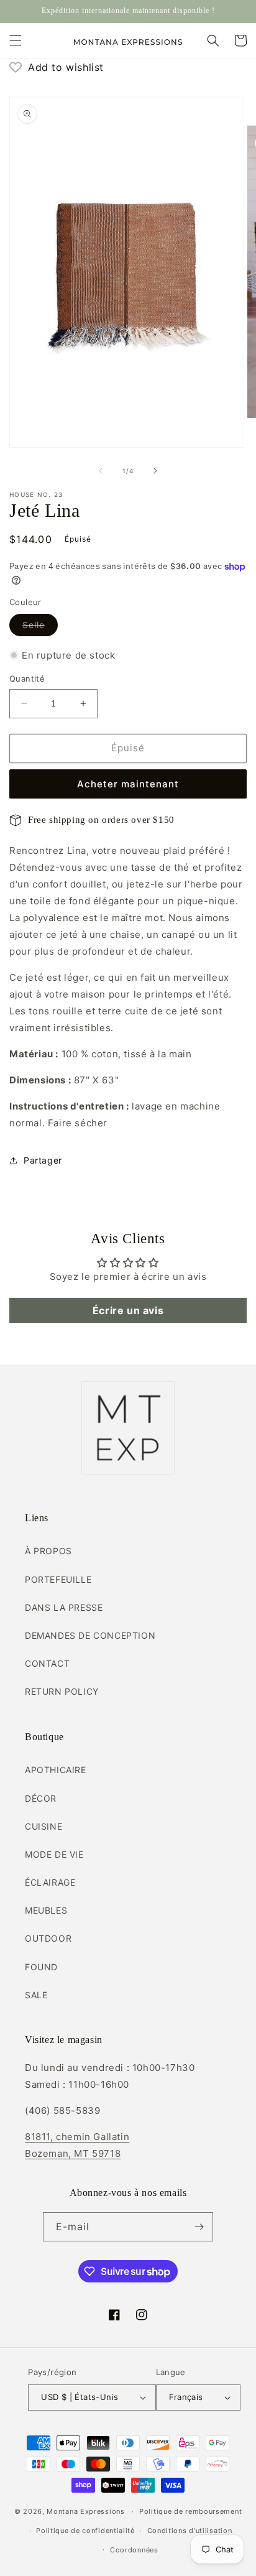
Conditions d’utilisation (190, 2531)
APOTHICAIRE (56, 1770)
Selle (40, 628)
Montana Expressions (85, 2511)
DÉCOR (41, 1798)
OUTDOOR (48, 1938)
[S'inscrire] (199, 2227)
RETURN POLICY (62, 1691)
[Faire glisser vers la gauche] (101, 471)
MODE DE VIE (54, 1854)
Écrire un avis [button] (128, 1310)
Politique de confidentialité (85, 2531)
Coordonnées (134, 2550)
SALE (36, 1995)
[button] (16, 40)
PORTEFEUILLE (58, 1579)
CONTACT (47, 1663)
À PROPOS (48, 1551)
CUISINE (43, 1826)
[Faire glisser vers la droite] (155, 471)
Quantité (27, 679)
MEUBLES (46, 1910)
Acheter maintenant (128, 784)
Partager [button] (43, 1160)
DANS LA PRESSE (64, 1607)
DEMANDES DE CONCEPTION (90, 1635)
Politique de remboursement (190, 2511)
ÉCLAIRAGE (50, 1882)
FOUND (41, 1967)
